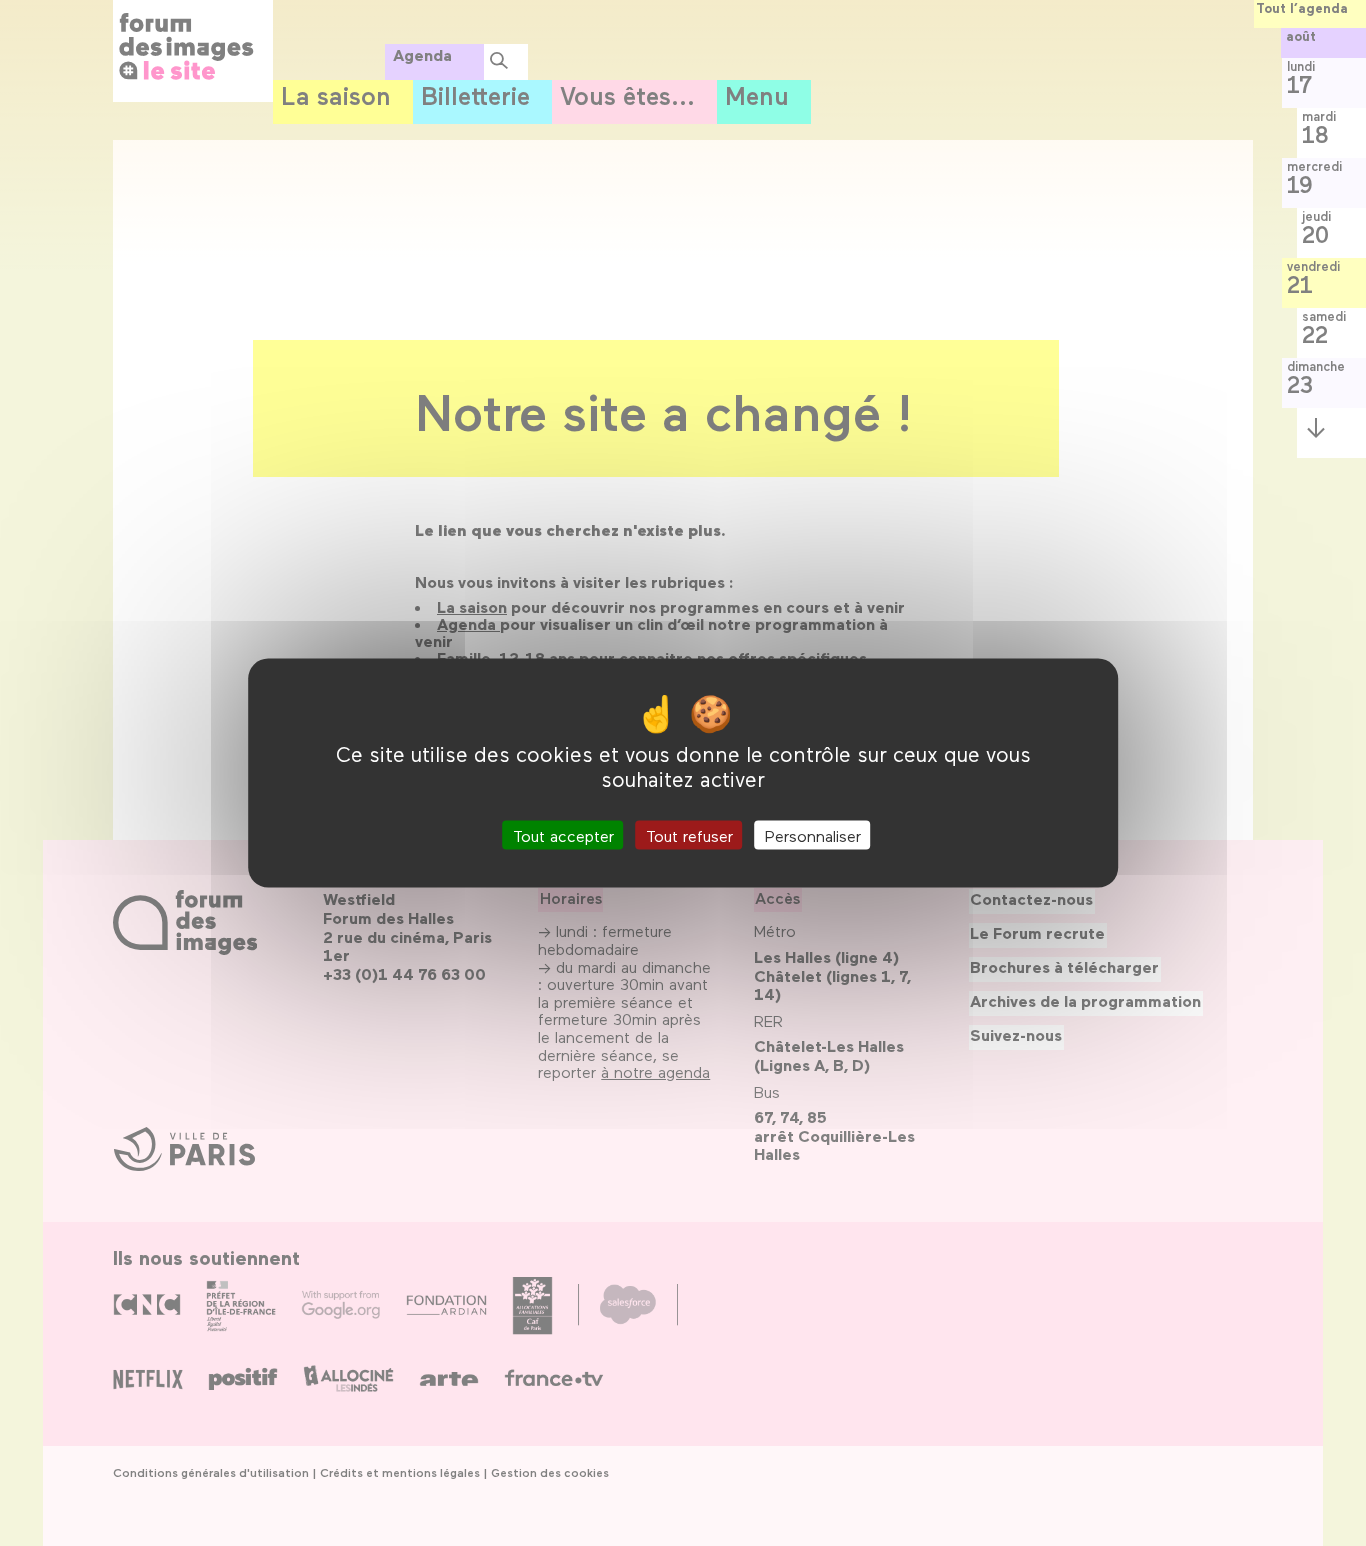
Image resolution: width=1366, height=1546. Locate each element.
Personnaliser (813, 834)
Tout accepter (563, 834)
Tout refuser (689, 834)
